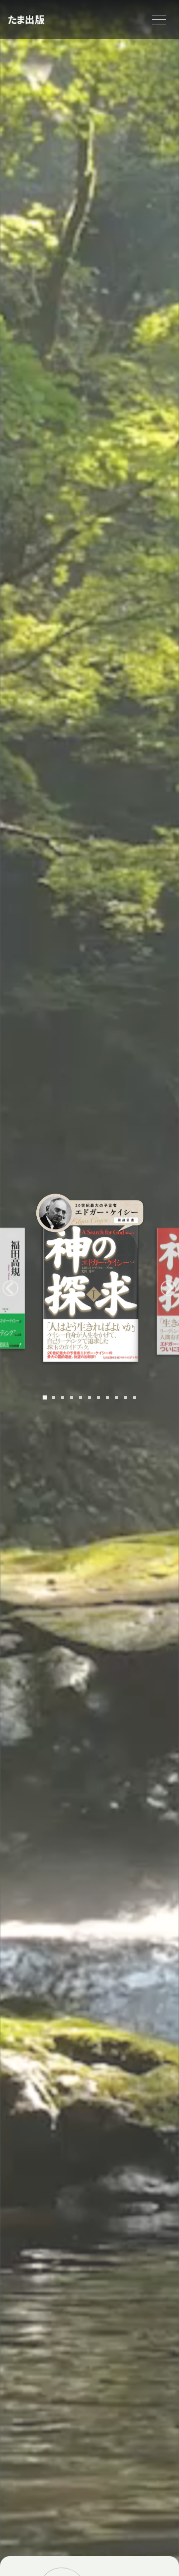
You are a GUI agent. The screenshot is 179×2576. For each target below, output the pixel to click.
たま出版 (26, 19)
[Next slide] (169, 1288)
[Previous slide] (10, 1288)
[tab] (45, 1397)
